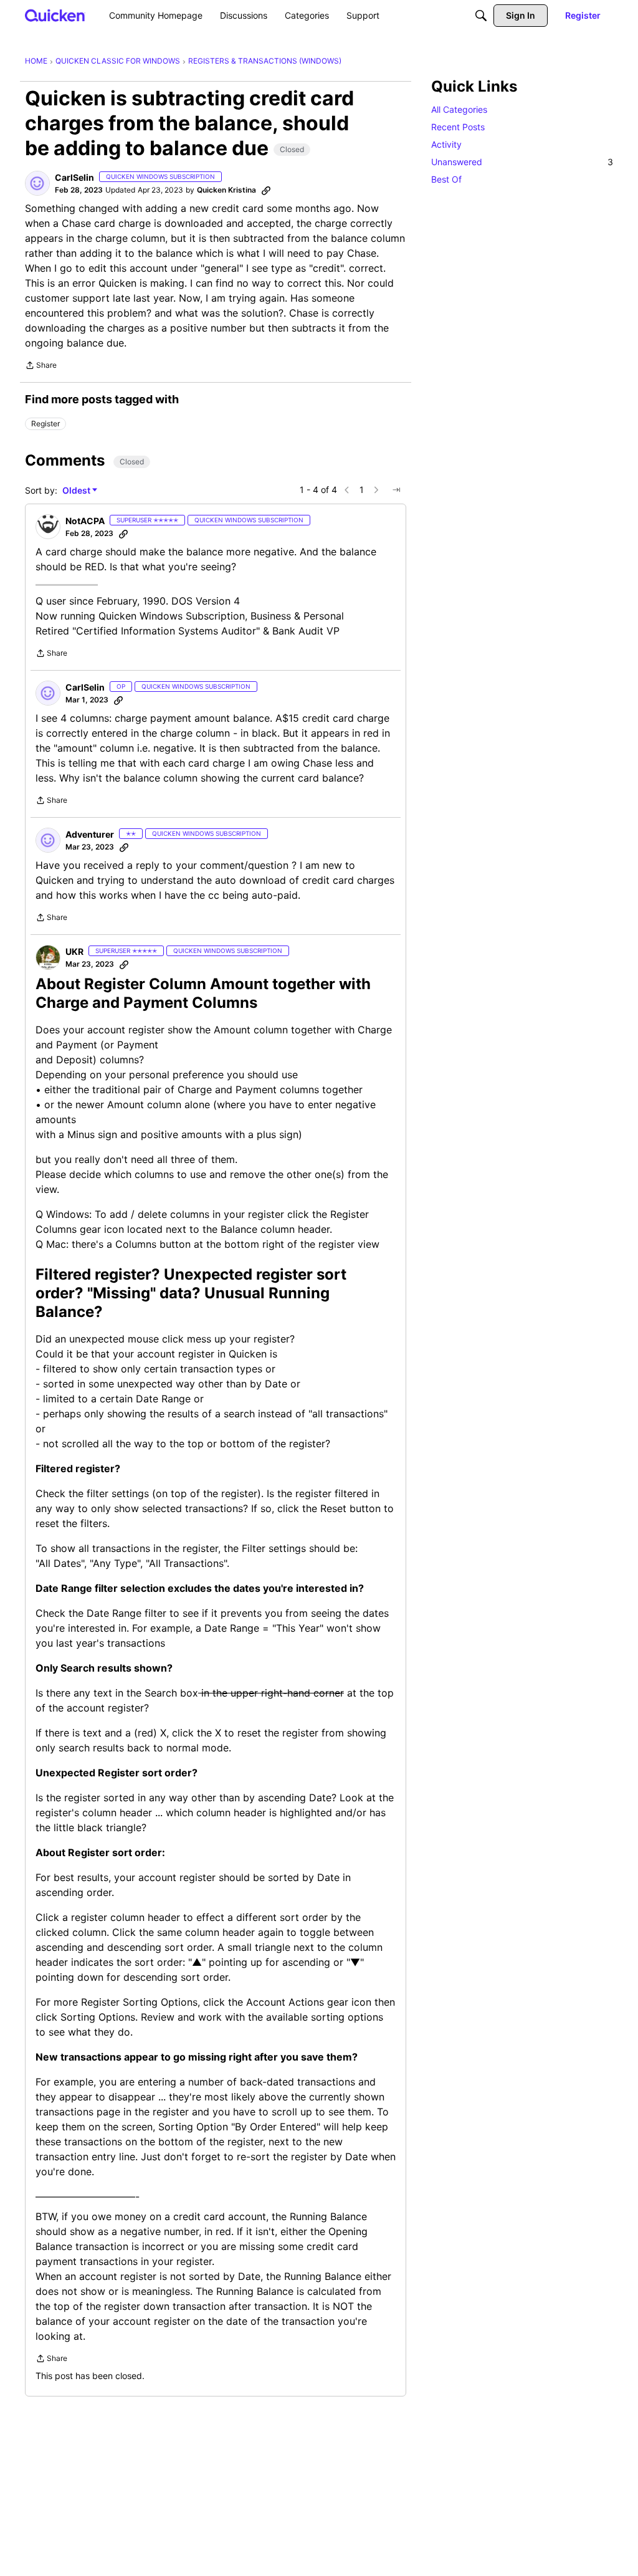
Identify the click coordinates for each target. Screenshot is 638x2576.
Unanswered (522, 162)
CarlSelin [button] (74, 177)
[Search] (481, 16)
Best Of (446, 179)
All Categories (459, 109)
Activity (446, 144)
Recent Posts (458, 127)
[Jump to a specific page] (396, 490)
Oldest (77, 491)
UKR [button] (74, 951)
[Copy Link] (266, 190)
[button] (37, 183)
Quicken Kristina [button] (226, 190)
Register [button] (45, 424)
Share (41, 366)
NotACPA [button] (85, 521)
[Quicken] (55, 15)
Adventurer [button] (90, 834)
